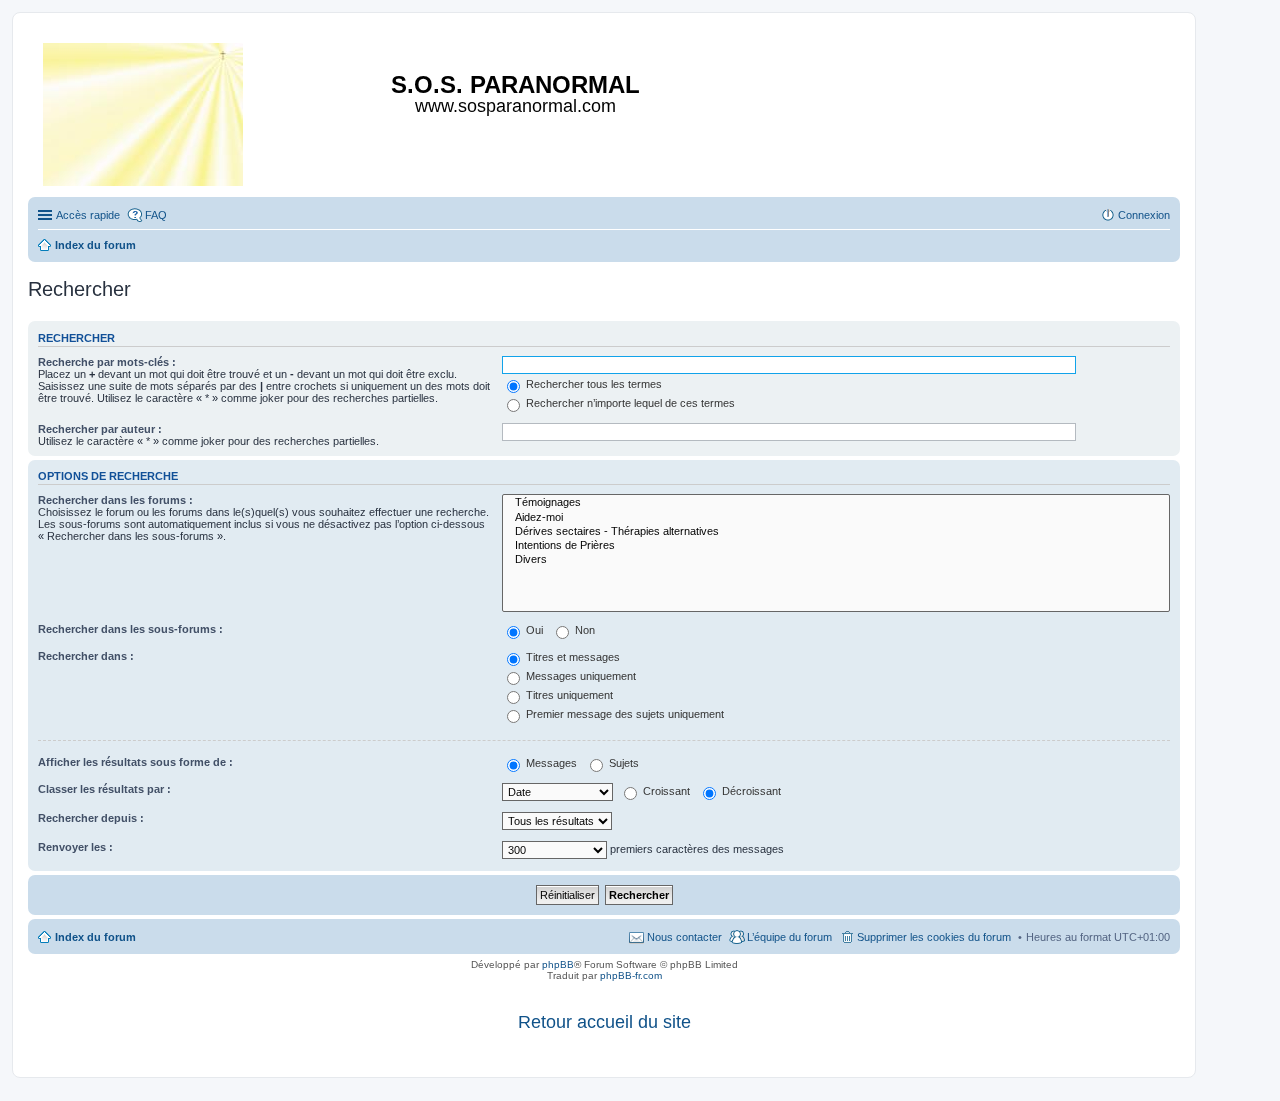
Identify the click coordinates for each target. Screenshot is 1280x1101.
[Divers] (836, 560)
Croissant (665, 791)
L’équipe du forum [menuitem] (789, 937)
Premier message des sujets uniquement (623, 714)
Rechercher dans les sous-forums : (130, 629)
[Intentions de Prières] (836, 546)
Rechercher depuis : (91, 818)
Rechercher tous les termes (592, 384)
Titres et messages (571, 657)
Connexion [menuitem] (1144, 215)
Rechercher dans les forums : (115, 500)
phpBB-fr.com (631, 975)
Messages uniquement (579, 676)
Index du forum (95, 937)
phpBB (558, 964)
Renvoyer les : (75, 847)
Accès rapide (88, 215)
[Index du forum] (144, 110)
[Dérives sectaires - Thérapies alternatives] (836, 532)
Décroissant (750, 791)
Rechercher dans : (86, 656)
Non (583, 630)
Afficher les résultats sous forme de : (135, 762)
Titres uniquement (568, 695)
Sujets (622, 763)
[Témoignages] (836, 503)
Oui (533, 630)
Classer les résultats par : (104, 789)
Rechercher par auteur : (100, 429)
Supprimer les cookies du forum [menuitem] (934, 937)
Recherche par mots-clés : (107, 362)
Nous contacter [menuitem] (684, 937)
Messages (550, 763)
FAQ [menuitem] (156, 215)
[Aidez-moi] (836, 518)
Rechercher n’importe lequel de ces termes (629, 403)
